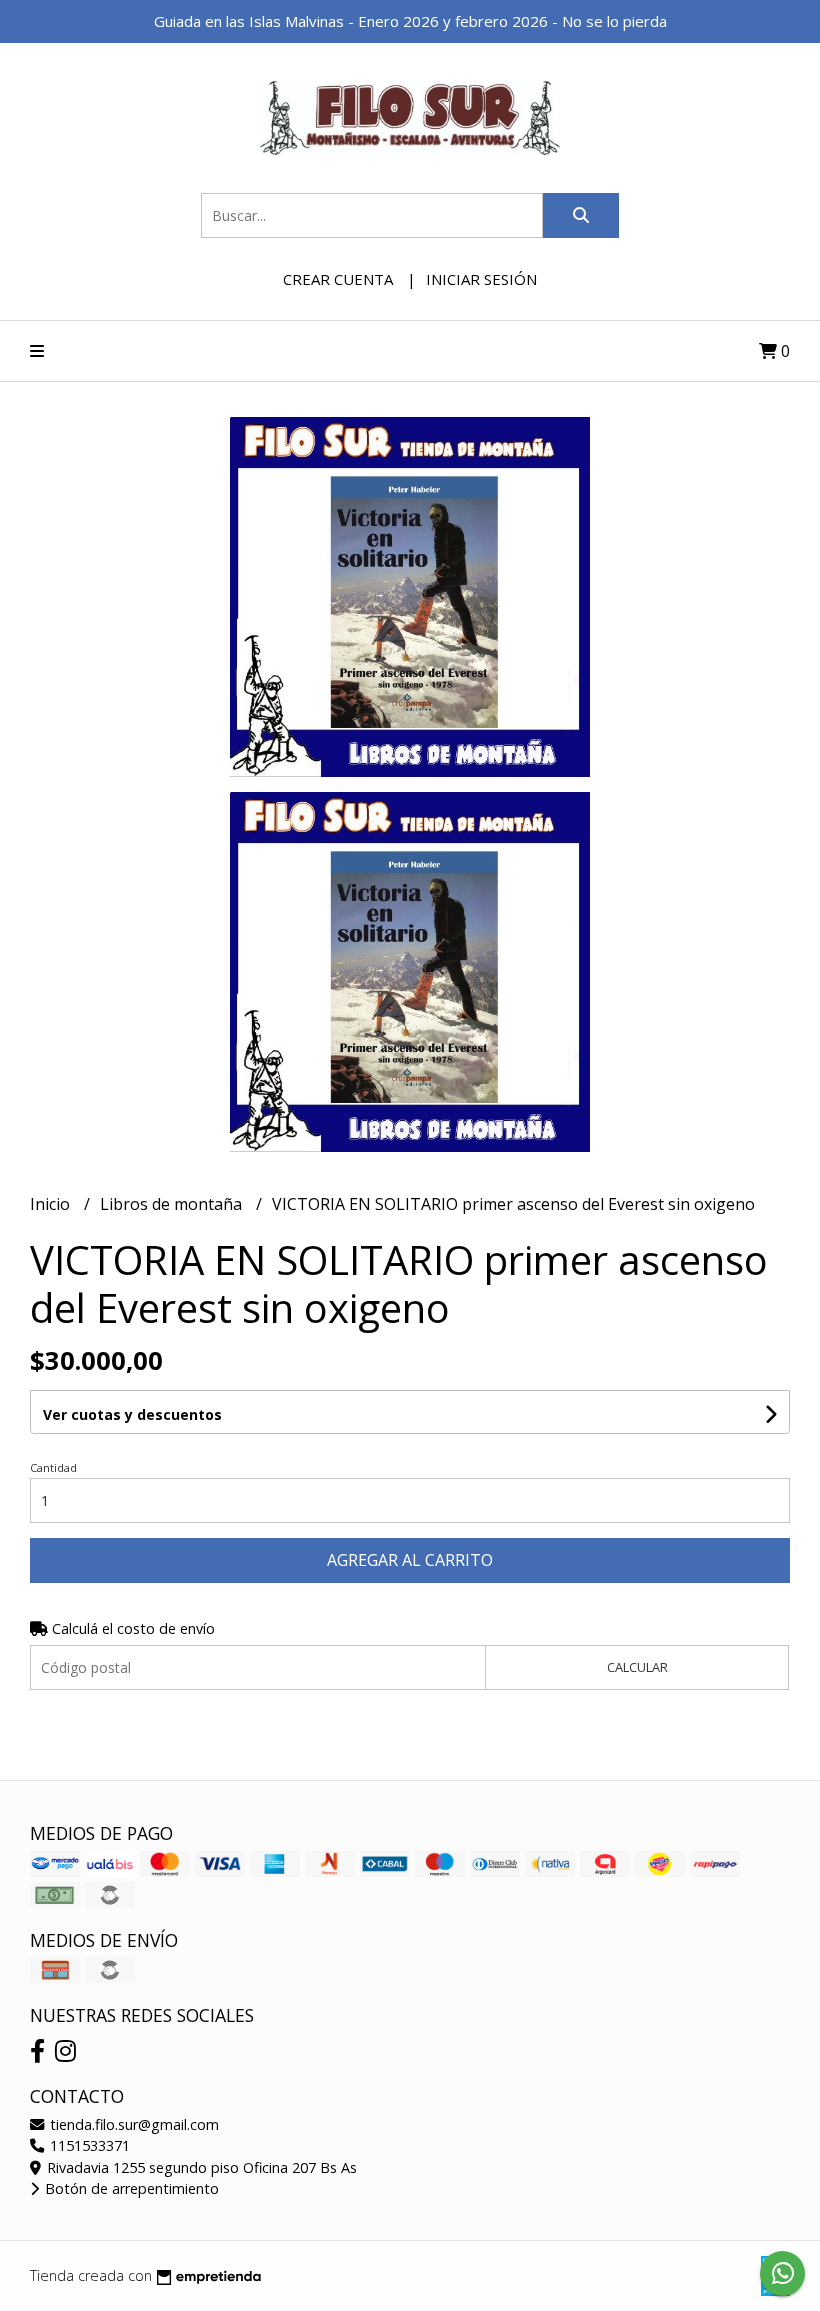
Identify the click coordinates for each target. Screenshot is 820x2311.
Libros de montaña (173, 1204)
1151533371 (88, 2145)
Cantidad (53, 1467)
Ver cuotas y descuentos (132, 1414)
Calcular (637, 1667)
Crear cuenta (338, 279)
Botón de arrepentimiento (130, 2188)
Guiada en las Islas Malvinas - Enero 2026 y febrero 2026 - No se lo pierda (410, 21)
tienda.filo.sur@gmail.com (132, 2124)
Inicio (52, 1204)
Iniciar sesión (481, 279)
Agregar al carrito (410, 1560)
